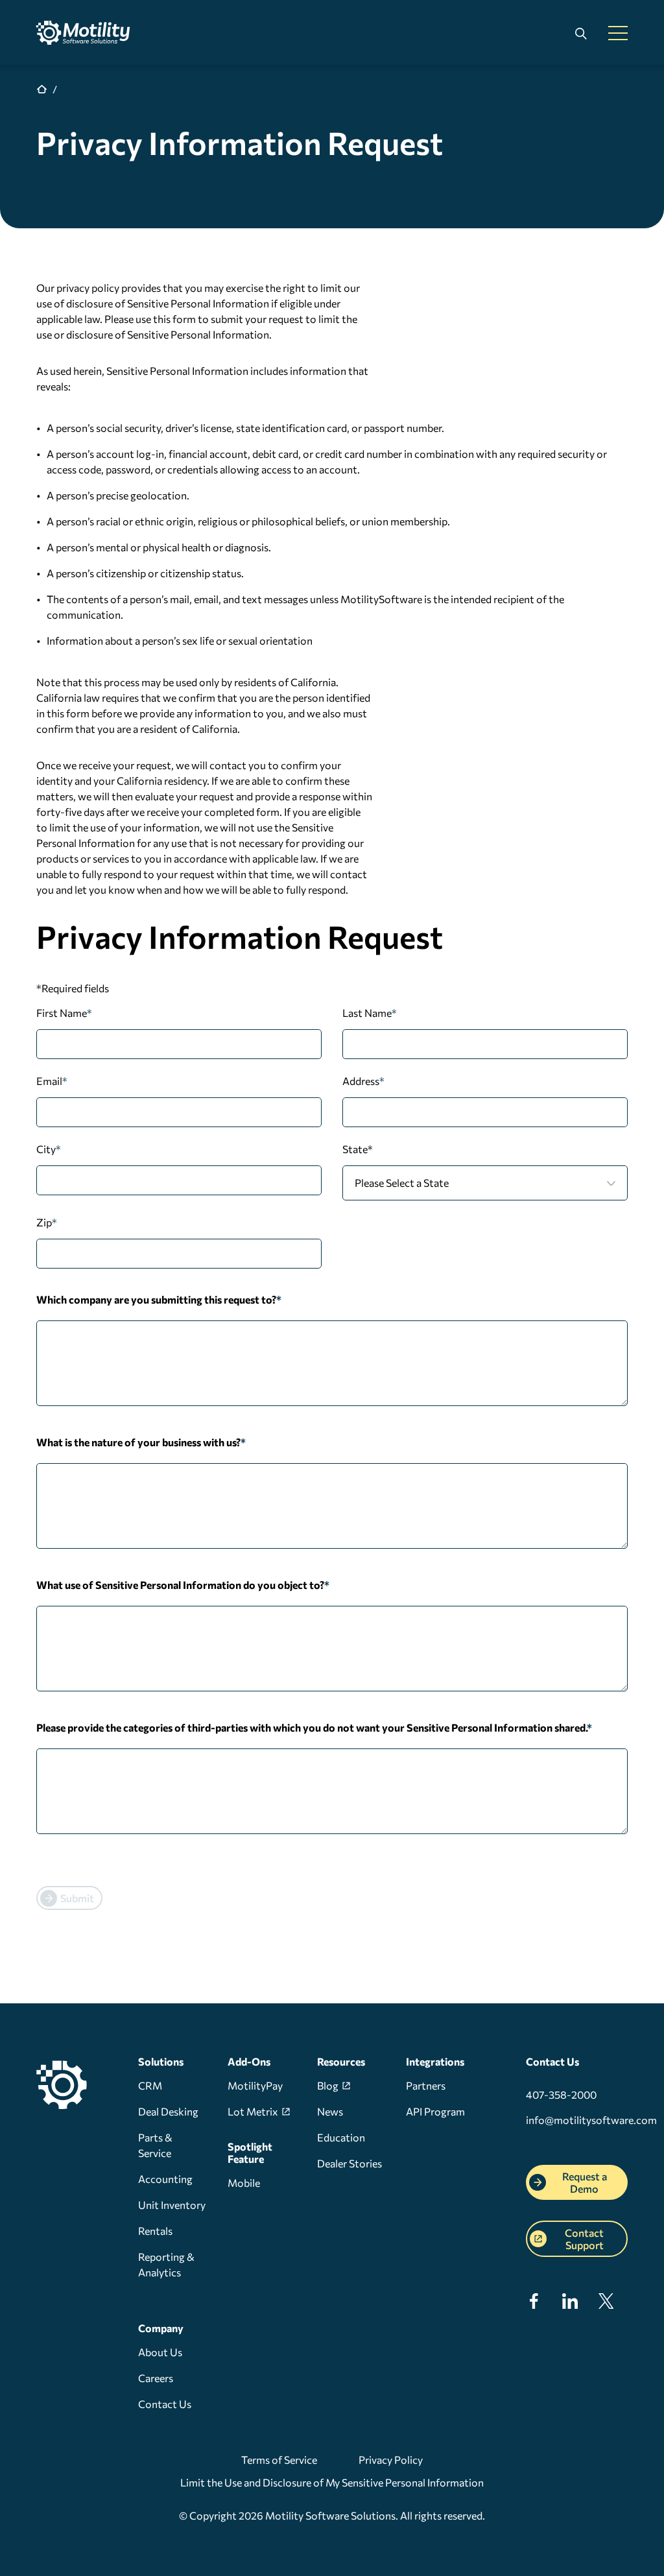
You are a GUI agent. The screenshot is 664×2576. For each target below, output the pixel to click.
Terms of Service (279, 2460)
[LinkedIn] (570, 2305)
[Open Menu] (618, 34)
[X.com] (606, 2305)
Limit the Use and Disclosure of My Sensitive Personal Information (332, 2482)
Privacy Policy (391, 2460)
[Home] (88, 32)
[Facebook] (534, 2305)
